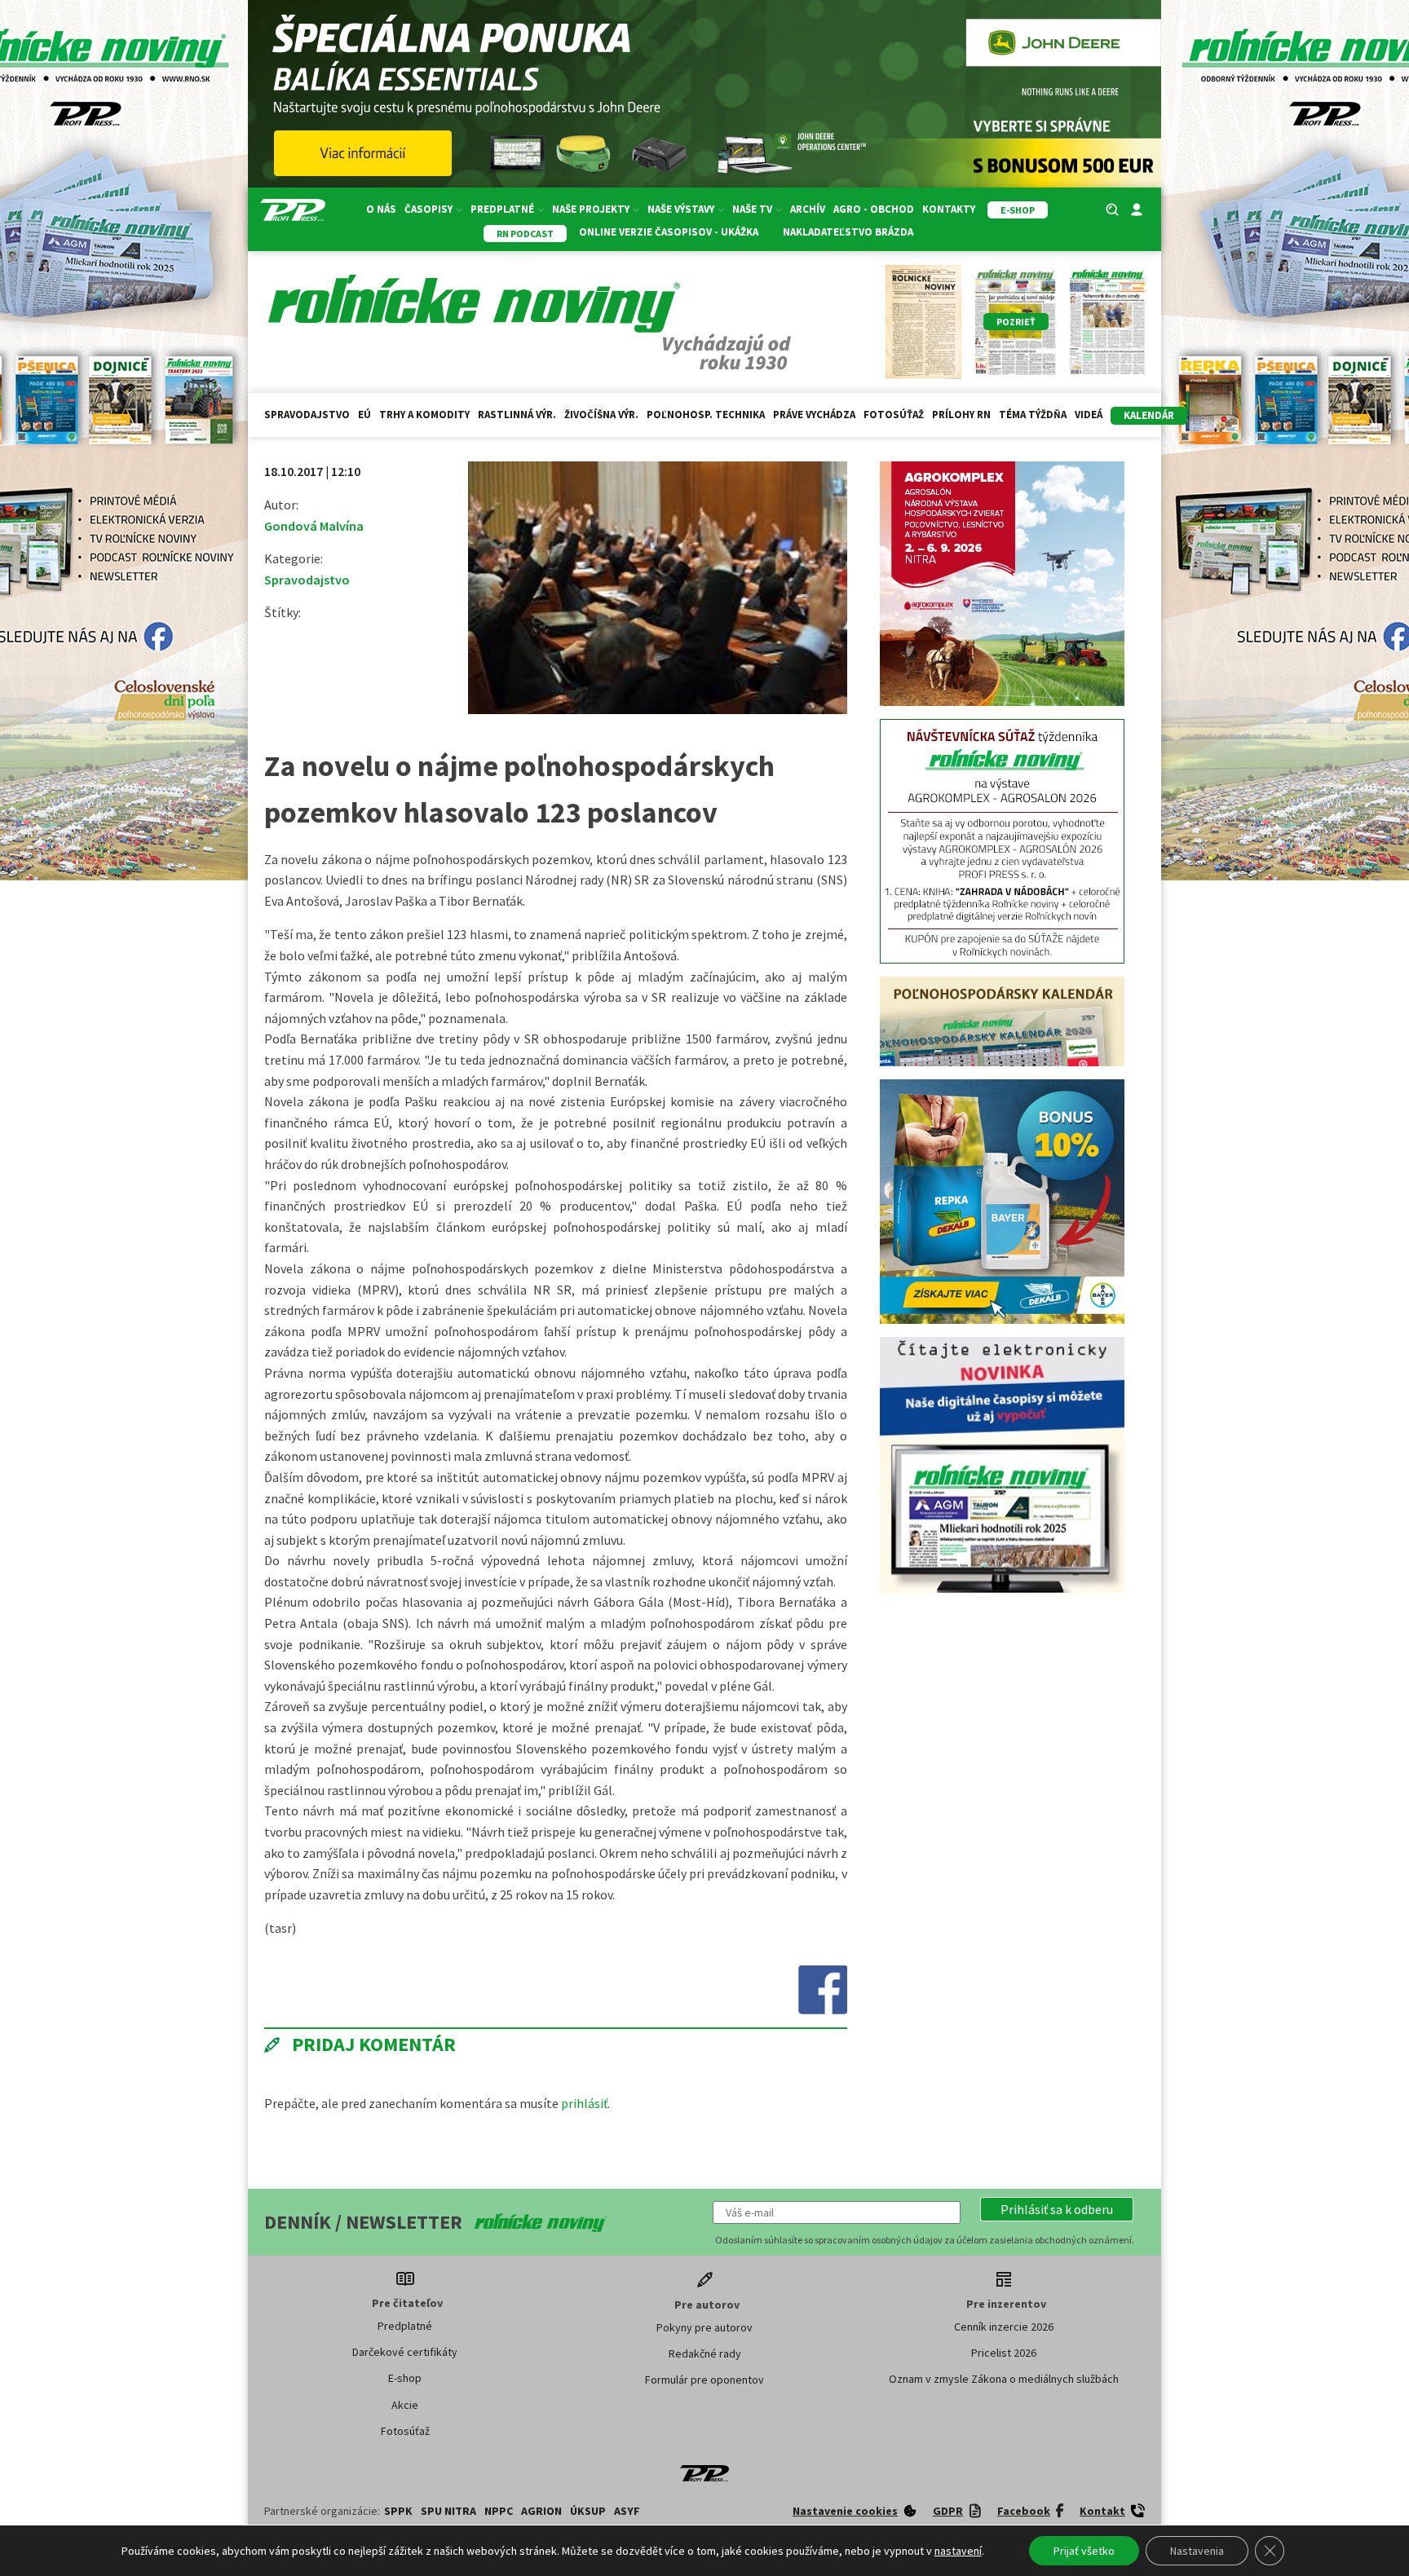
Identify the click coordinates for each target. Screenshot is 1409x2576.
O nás (381, 209)
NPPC (499, 2511)
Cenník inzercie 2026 (1004, 2327)
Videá (1089, 415)
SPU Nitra (448, 2511)
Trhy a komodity (424, 415)
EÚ (364, 415)
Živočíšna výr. (601, 415)
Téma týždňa (1033, 415)
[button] (1057, 2209)
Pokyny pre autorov (704, 2327)
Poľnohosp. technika (706, 415)
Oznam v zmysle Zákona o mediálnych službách (1004, 2379)
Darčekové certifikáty (405, 2352)
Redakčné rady (705, 2353)
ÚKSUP (588, 2511)
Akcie (405, 2405)
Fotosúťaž (894, 415)
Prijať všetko (1084, 2551)
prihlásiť (584, 2103)
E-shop (405, 2378)
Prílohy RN (961, 415)
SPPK (398, 2511)
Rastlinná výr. (517, 415)
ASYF (627, 2511)
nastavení (958, 2551)
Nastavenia (1197, 2551)
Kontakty (949, 209)
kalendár (1149, 415)
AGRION (541, 2511)
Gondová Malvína (314, 526)
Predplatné (405, 2326)
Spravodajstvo (307, 415)
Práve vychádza (814, 415)
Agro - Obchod (874, 209)
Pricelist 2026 (1004, 2353)
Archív (808, 209)
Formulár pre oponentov (704, 2380)
